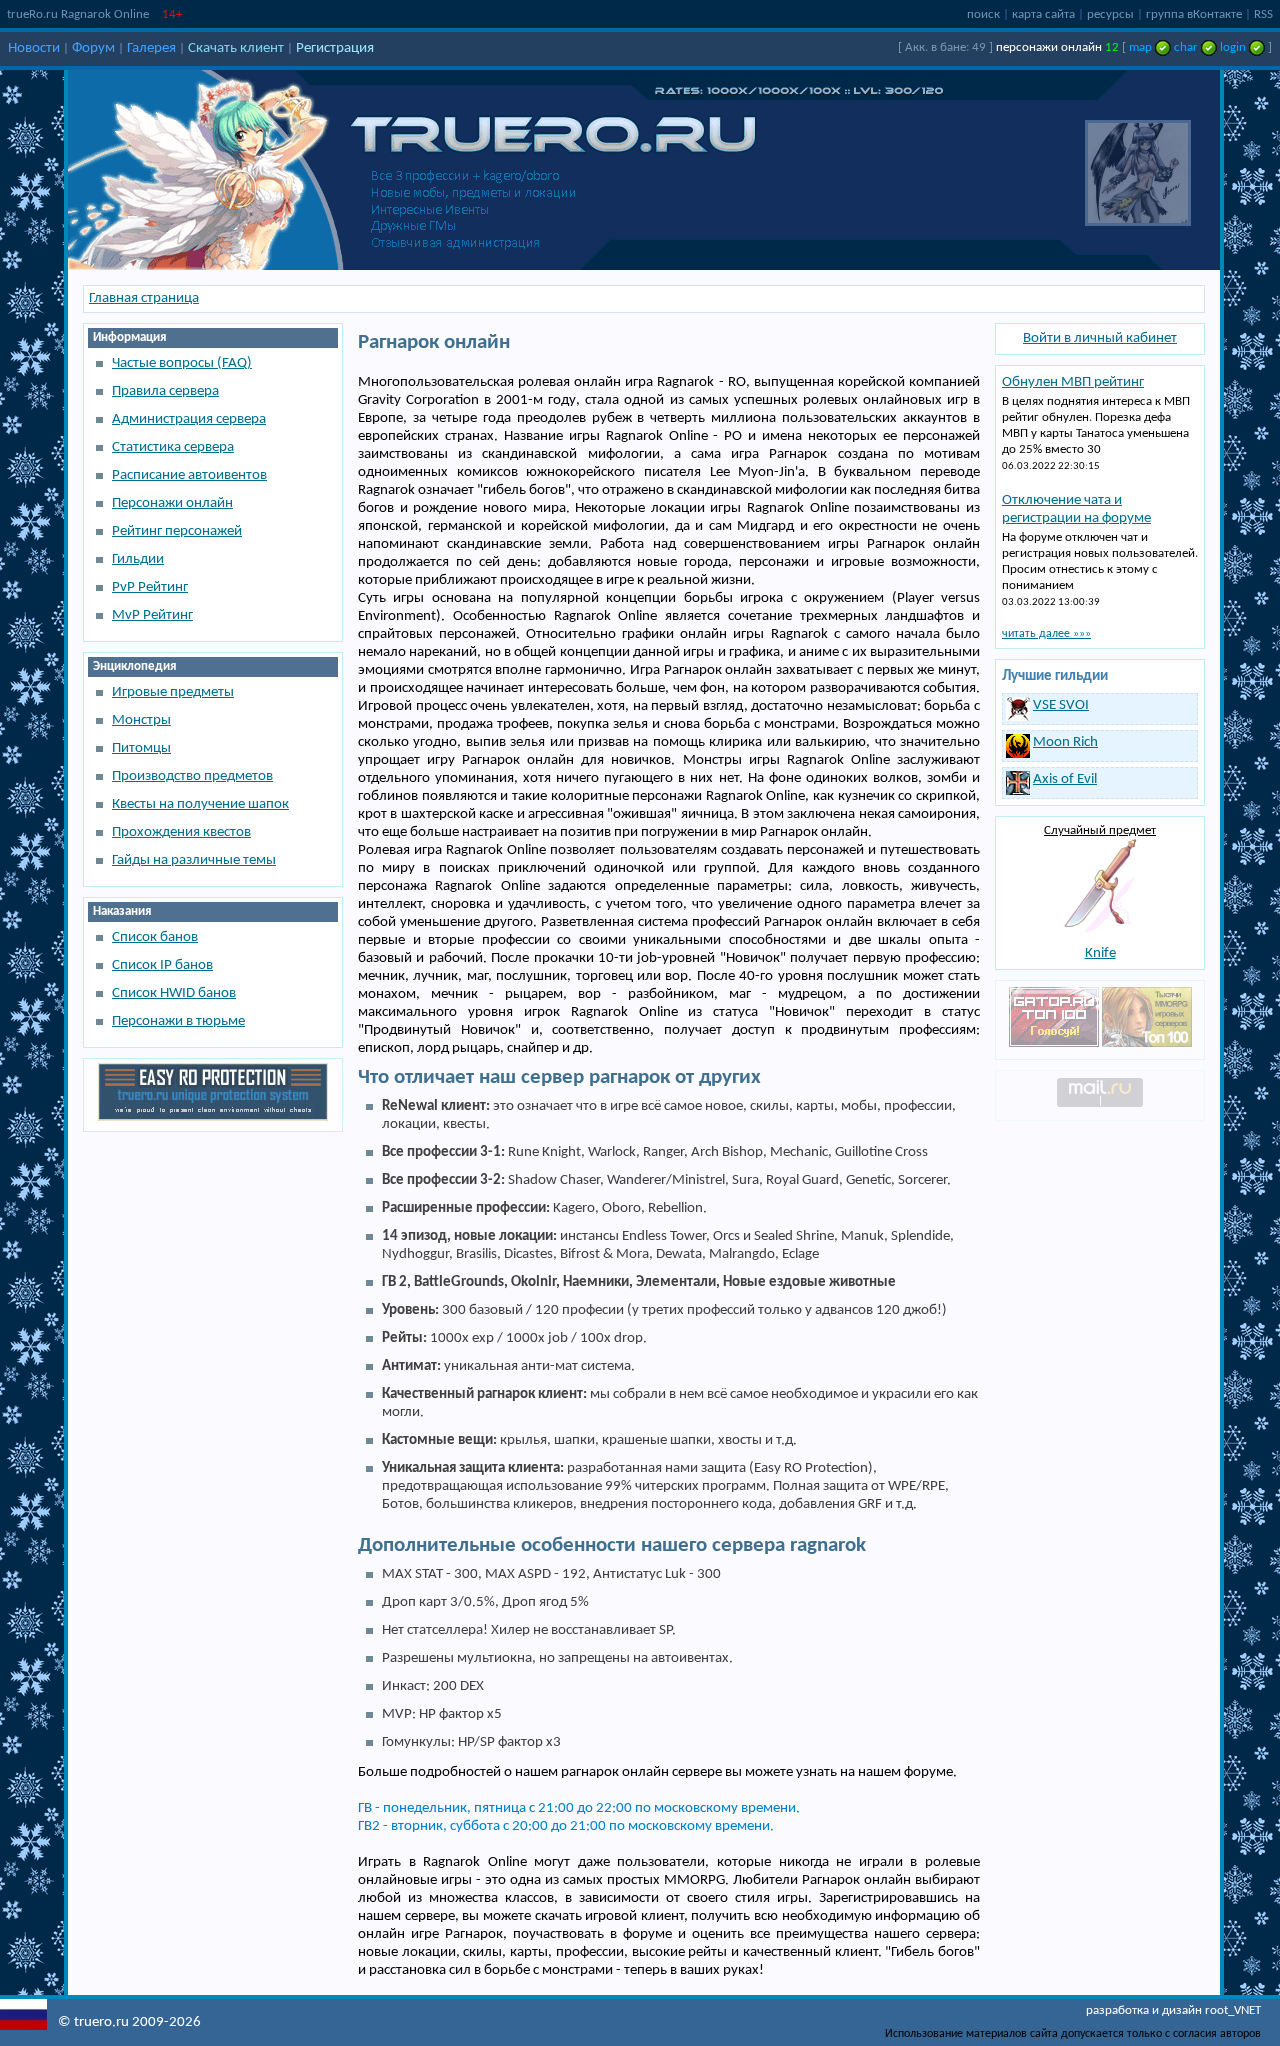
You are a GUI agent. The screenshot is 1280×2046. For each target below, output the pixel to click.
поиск (983, 14)
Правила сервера (165, 391)
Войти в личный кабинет (1100, 338)
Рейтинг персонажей (177, 531)
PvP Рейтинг (150, 587)
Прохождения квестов (181, 832)
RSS (1263, 14)
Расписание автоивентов (189, 475)
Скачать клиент (236, 48)
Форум (93, 48)
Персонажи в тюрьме (178, 1021)
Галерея (151, 48)
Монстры (141, 720)
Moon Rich (1065, 742)
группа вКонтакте (1194, 14)
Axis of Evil (1065, 779)
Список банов (155, 937)
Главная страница (144, 298)
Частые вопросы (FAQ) (182, 363)
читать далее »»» (1046, 634)
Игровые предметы (173, 692)
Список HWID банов (174, 993)
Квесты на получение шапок (200, 804)
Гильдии (138, 559)
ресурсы (1110, 14)
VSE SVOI (1061, 705)
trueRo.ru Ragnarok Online (78, 14)
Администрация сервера (189, 419)
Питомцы (141, 748)
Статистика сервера (173, 447)
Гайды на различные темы (194, 860)
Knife (1100, 953)
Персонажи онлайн (172, 503)
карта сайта (1043, 14)
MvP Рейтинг (152, 615)
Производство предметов (192, 776)
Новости (34, 48)
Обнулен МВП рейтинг (1073, 382)
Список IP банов (162, 965)
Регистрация (335, 48)
